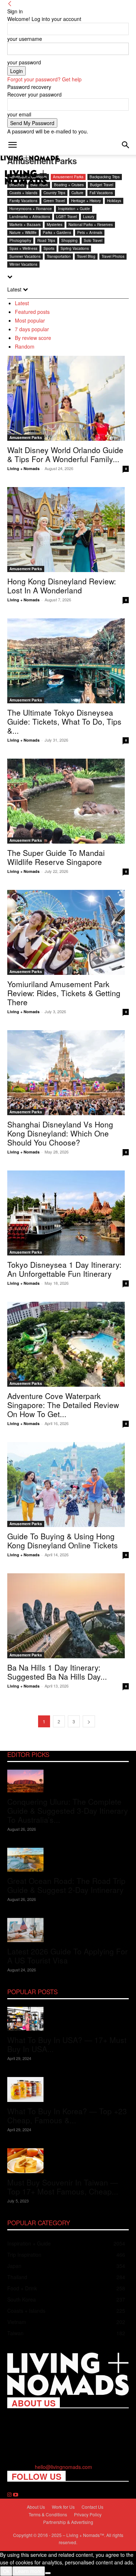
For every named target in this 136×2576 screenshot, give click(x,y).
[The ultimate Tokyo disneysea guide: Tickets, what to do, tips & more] (68, 661)
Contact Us (92, 2507)
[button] (12, 145)
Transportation (59, 256)
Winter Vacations (23, 264)
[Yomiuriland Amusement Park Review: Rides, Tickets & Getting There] (68, 932)
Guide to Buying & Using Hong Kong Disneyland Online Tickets (63, 1541)
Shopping (69, 240)
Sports (49, 248)
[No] (48, 2573)
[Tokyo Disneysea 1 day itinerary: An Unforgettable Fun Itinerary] (68, 1213)
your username (25, 39)
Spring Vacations (75, 248)
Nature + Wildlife (23, 233)
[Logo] (30, 159)
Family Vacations (23, 201)
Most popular (30, 320)
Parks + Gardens (57, 233)
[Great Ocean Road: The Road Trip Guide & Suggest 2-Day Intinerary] (68, 1860)
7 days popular (32, 329)
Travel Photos (113, 256)
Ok (6, 2571)
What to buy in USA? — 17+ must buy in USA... (67, 2044)
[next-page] (89, 1721)
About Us (36, 2507)
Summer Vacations (25, 256)
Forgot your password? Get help (44, 79)
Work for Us (63, 2507)
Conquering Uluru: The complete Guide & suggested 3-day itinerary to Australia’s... (68, 1811)
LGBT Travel (67, 217)
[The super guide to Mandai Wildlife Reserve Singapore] (68, 801)
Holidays (114, 201)
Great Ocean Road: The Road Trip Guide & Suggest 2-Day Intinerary (66, 1885)
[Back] (10, 4)
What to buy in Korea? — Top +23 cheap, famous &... (67, 2116)
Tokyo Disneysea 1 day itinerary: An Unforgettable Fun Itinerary (64, 1269)
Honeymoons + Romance (31, 209)
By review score (33, 338)
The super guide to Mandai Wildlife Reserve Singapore (56, 857)
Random (25, 346)
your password (24, 62)
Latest (22, 303)
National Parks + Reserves (91, 225)
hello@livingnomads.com (63, 2467)
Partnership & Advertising (68, 2522)
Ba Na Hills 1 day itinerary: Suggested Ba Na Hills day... (57, 1672)
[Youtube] (16, 2495)
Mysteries (55, 225)
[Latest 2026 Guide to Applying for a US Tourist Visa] (68, 1930)
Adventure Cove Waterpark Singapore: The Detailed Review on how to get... (63, 1405)
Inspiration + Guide (74, 209)
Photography (20, 240)
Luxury (89, 217)
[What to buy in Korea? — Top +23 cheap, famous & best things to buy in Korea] (68, 2089)
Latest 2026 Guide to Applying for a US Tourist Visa (67, 1956)
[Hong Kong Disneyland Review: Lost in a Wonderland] (68, 530)
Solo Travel (93, 240)
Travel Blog (86, 256)
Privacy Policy (88, 2514)
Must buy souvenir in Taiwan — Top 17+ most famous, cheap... (63, 2187)
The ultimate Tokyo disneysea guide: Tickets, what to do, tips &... (64, 721)
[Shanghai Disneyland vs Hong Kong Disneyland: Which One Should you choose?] (68, 1073)
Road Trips (46, 240)
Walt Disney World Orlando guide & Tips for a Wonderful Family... (65, 454)
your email (19, 114)
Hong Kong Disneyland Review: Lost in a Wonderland (62, 586)
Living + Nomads (23, 468)
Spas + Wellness (23, 248)
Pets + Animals (90, 233)
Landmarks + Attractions (30, 217)
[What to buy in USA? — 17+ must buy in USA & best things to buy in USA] (68, 2019)
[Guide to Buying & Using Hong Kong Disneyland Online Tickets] (68, 1485)
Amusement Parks (26, 438)
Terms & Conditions (48, 2514)
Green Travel (54, 201)
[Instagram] (10, 2495)
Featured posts (32, 312)
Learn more (29, 2571)
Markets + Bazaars (25, 225)
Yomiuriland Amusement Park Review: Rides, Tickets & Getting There (64, 993)
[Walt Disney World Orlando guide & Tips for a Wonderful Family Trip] (68, 398)
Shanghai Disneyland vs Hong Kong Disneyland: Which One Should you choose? (60, 1133)
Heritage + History (86, 201)
